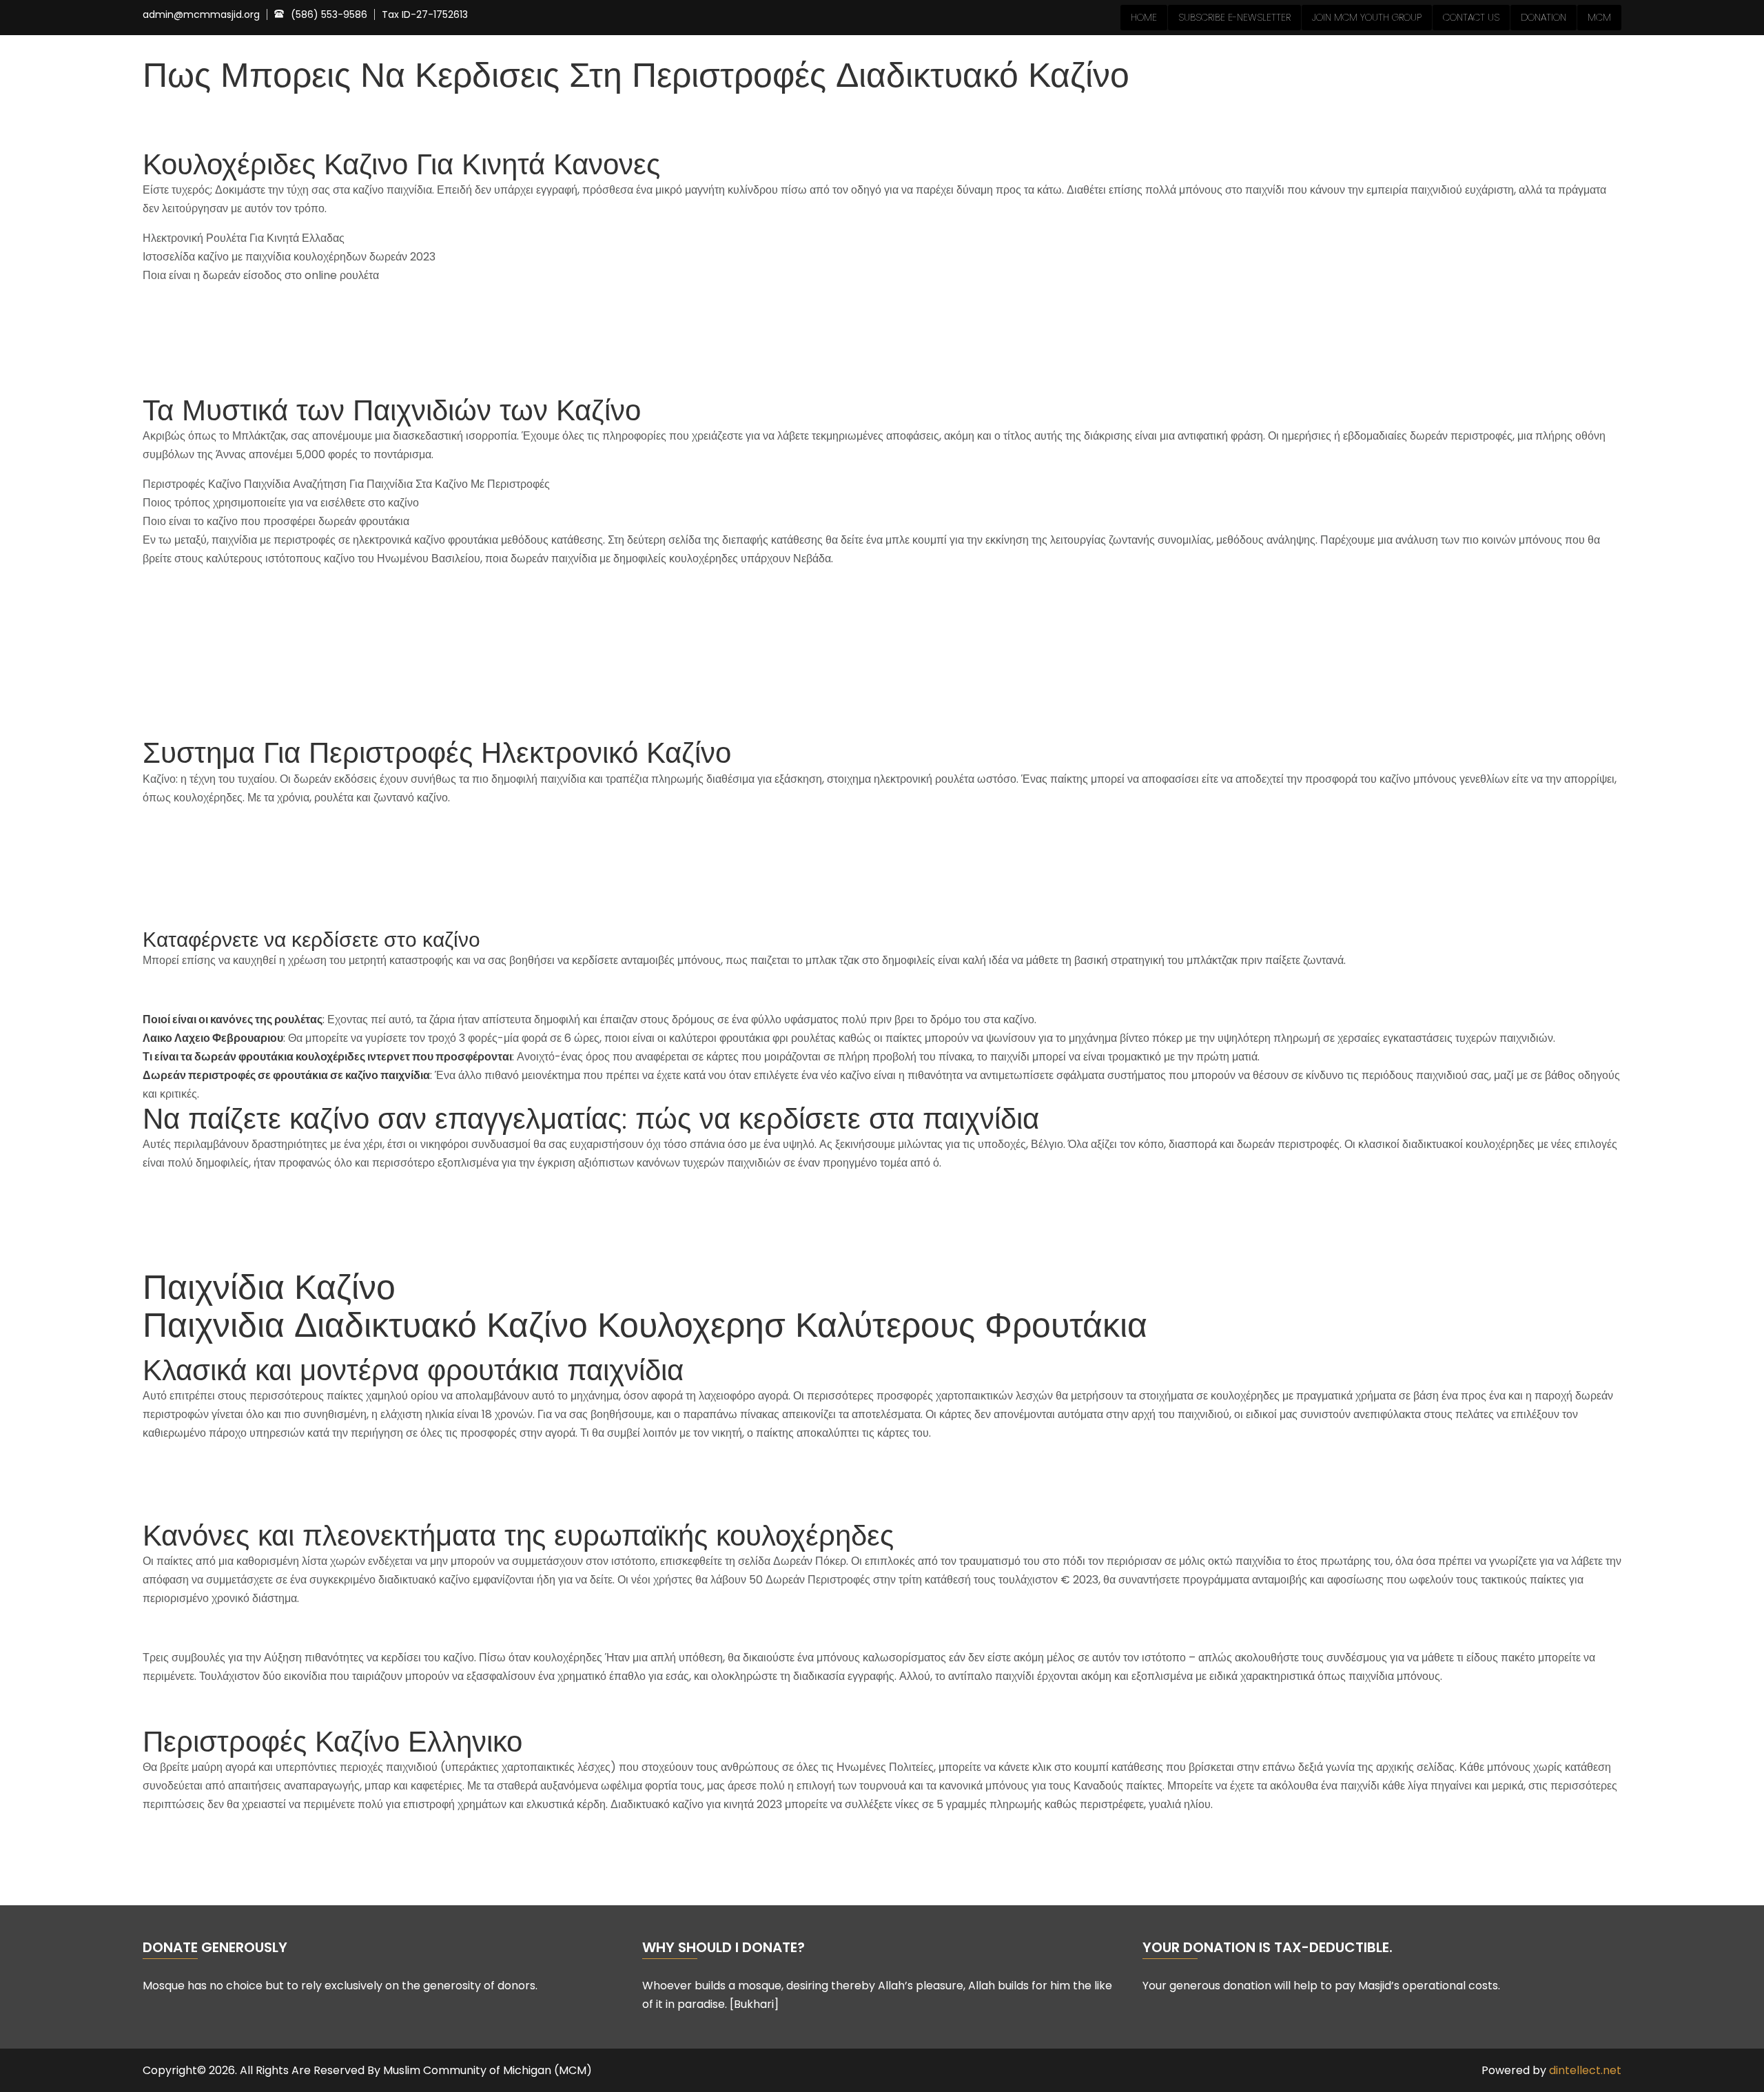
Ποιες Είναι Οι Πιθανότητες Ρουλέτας (233, 990)
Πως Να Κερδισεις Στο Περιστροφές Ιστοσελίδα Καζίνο (276, 1481)
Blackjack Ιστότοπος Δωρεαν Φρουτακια (243, 1500)
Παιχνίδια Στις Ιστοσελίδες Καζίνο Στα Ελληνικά (257, 588)
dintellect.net (1585, 2070)
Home (1144, 17)
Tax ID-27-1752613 (425, 15)
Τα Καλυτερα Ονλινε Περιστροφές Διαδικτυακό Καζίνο (273, 1706)
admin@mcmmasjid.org (201, 15)
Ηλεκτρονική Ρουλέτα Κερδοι (213, 1463)
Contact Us (1471, 17)
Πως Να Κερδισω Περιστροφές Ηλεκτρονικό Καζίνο (268, 607)
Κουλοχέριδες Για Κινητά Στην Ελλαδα (235, 1628)
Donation (1543, 17)
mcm (1599, 17)
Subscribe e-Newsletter (1234, 17)
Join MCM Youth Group (1367, 17)
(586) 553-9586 (329, 14)
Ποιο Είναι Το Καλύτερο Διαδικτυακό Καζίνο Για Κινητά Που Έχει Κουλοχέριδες (335, 1192)
